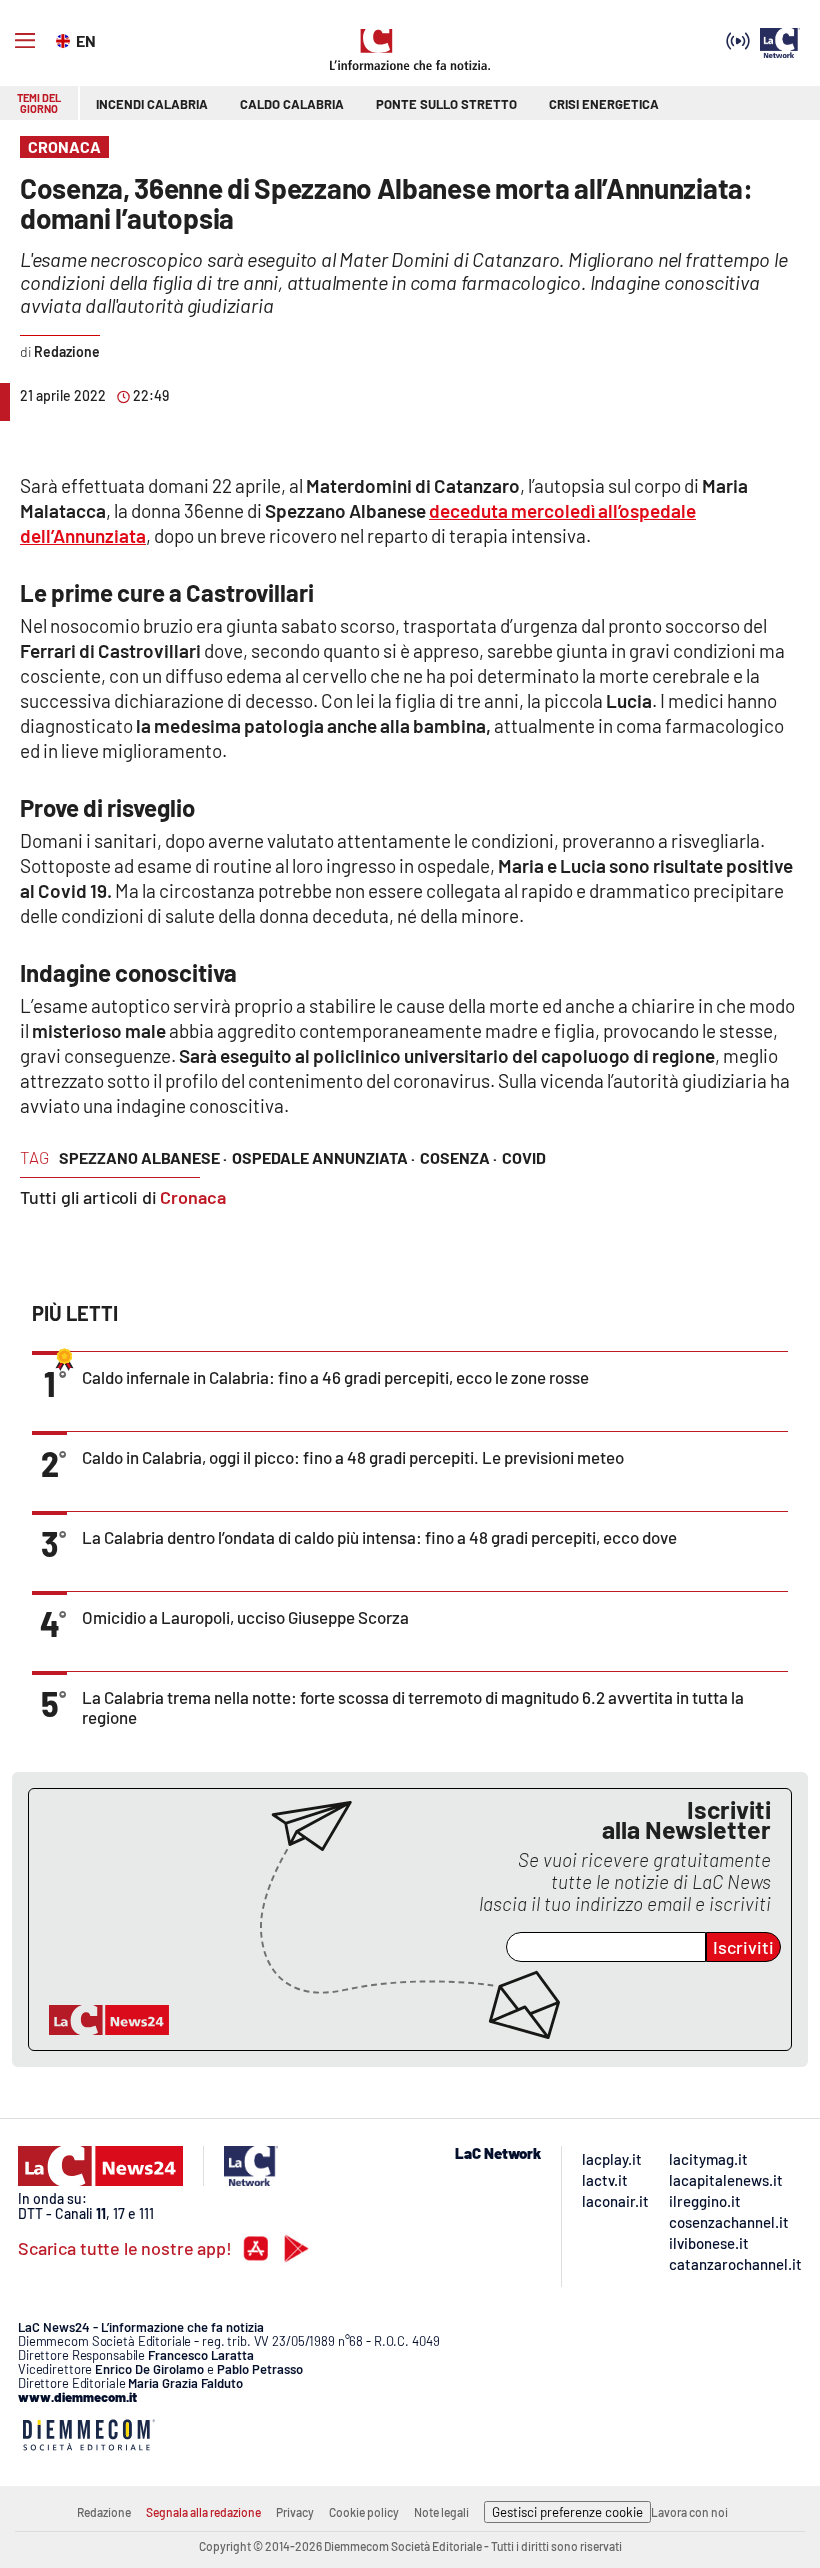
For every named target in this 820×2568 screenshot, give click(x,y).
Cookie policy (364, 2512)
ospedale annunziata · (323, 1157)
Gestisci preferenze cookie (567, 2512)
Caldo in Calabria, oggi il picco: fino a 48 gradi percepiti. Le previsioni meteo (353, 1457)
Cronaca (193, 1197)
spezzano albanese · (143, 1157)
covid (524, 1157)
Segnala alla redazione (203, 2512)
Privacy (295, 2512)
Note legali (441, 2512)
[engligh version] (65, 39)
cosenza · (458, 1157)
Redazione (104, 2512)
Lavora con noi (689, 2512)
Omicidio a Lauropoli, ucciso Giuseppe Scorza (245, 1617)
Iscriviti (743, 1947)
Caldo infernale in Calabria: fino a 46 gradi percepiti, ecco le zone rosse (335, 1377)
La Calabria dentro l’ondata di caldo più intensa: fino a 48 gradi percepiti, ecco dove (379, 1537)
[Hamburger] (25, 41)
